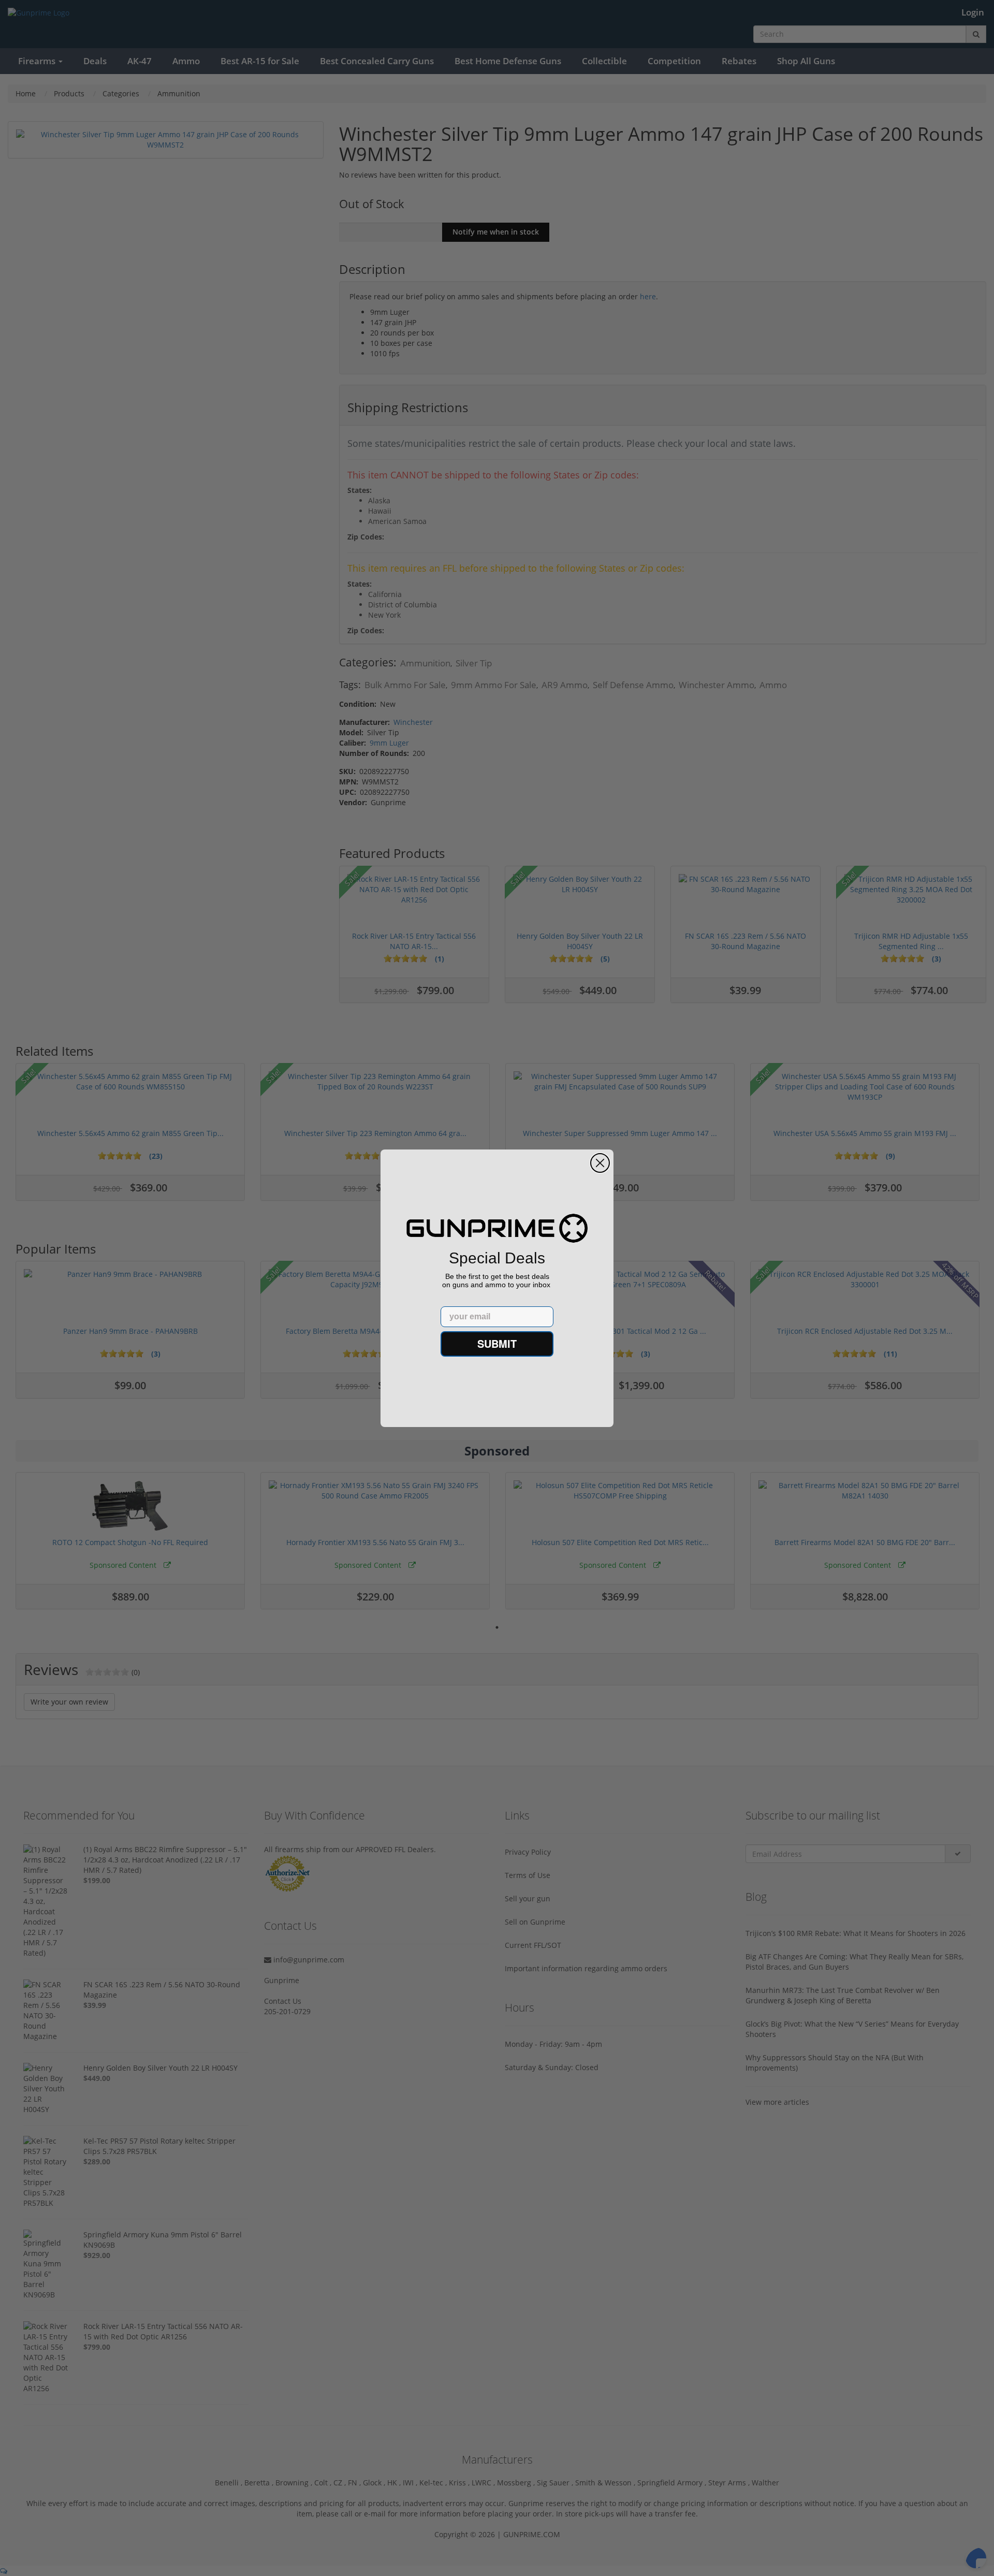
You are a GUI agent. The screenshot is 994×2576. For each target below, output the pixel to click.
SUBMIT (497, 1343)
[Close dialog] (600, 1163)
